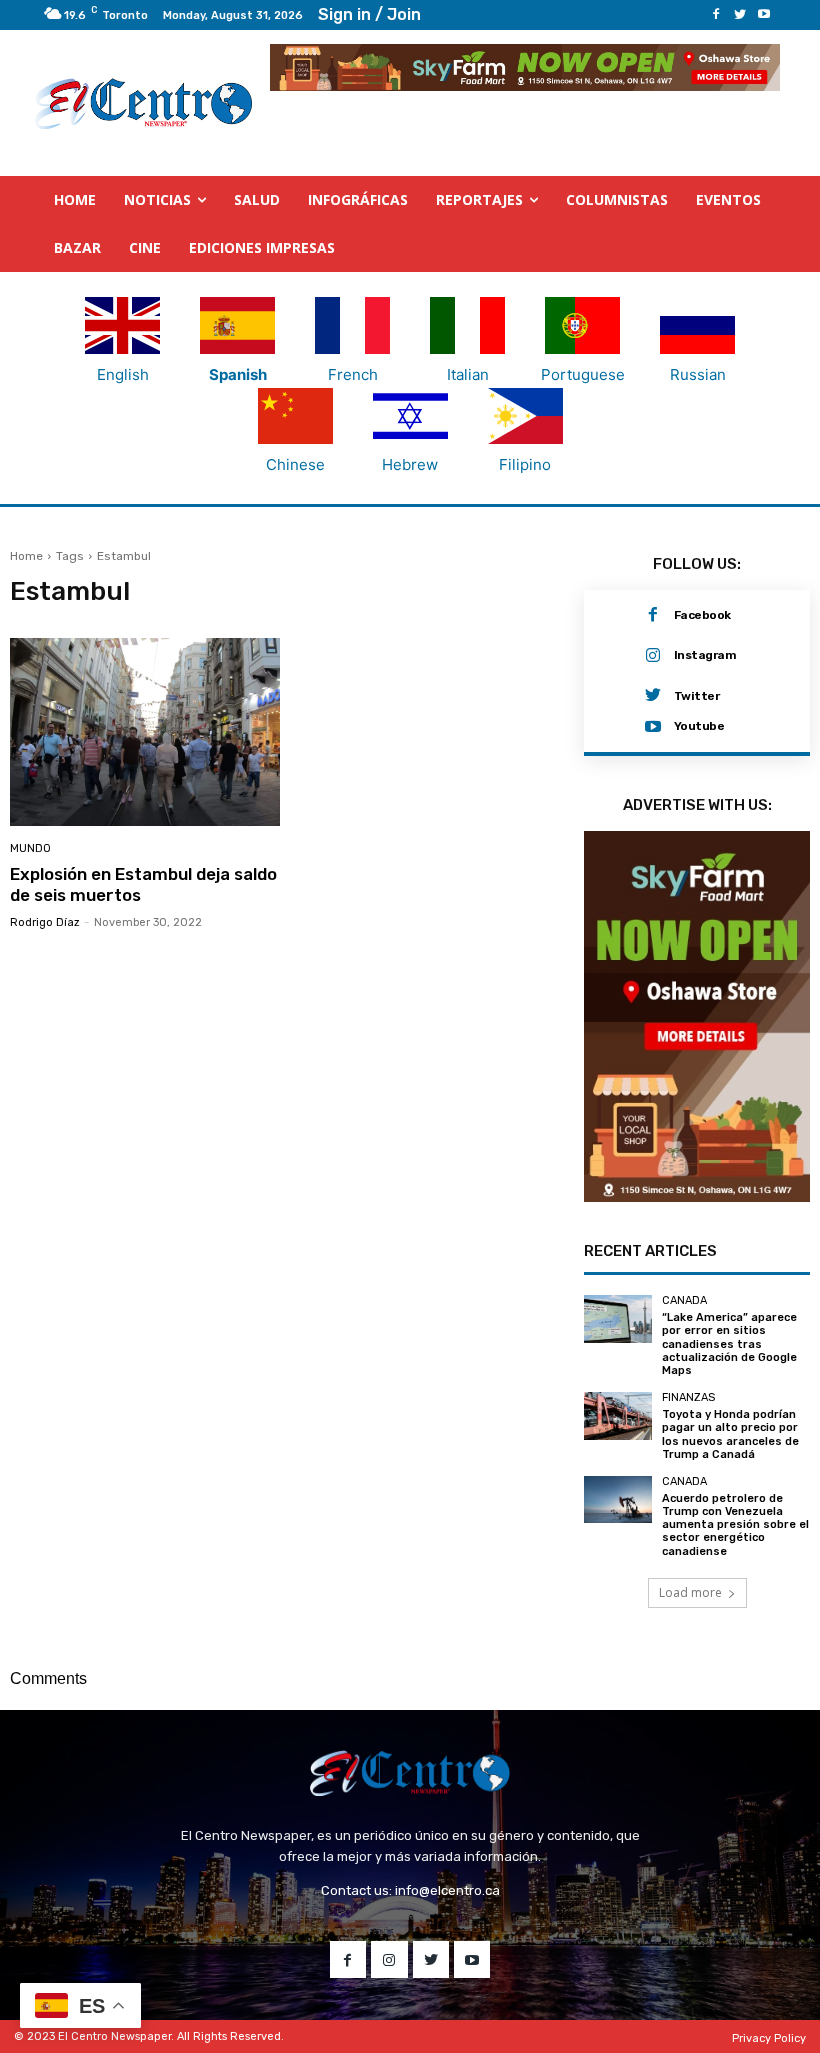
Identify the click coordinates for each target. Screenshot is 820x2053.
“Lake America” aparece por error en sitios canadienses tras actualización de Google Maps (729, 1344)
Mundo (30, 848)
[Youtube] (764, 15)
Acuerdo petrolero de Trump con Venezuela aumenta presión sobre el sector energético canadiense (735, 1525)
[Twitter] (740, 15)
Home (26, 556)
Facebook (702, 615)
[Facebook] (716, 15)
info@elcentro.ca (447, 1890)
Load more (690, 1592)
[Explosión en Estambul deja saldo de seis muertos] (145, 732)
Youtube (699, 726)
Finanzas (688, 1397)
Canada (684, 1300)
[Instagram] (653, 656)
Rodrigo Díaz (45, 922)
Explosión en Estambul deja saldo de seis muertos (143, 884)
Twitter (697, 696)
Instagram (705, 655)
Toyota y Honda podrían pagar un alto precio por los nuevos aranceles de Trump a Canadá (730, 1434)
